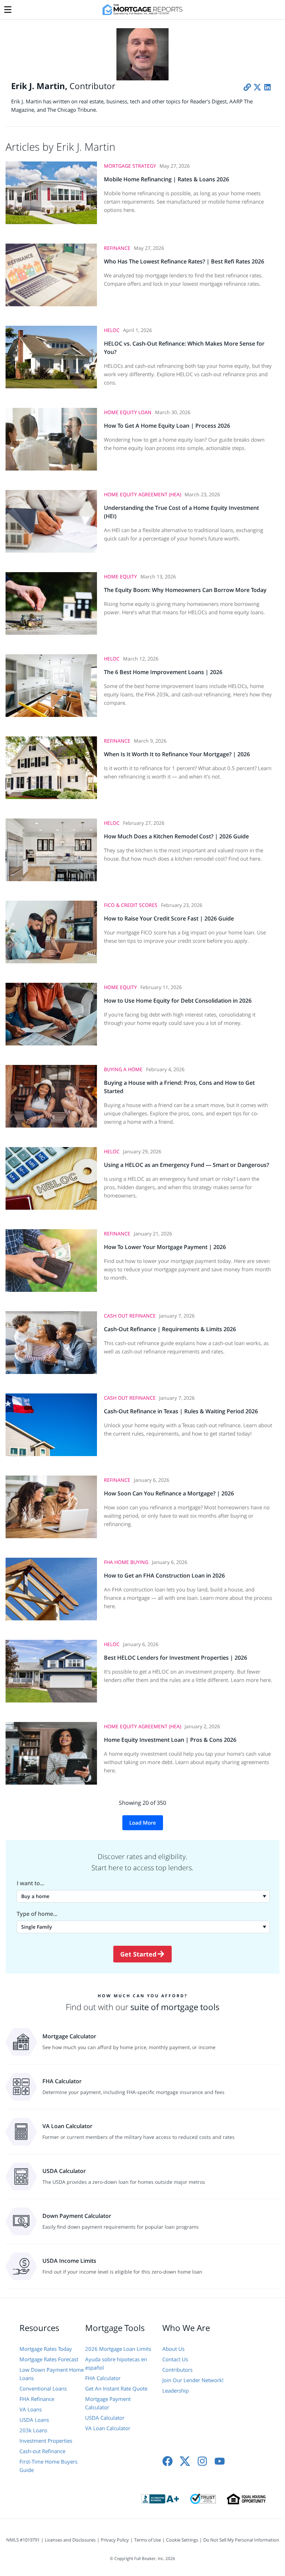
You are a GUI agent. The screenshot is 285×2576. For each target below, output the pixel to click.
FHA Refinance (37, 2399)
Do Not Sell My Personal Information (241, 2540)
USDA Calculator (105, 2418)
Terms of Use (148, 2540)
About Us (173, 2349)
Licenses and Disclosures (70, 2540)
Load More (143, 1823)
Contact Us (175, 2359)
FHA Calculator (103, 2378)
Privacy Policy (115, 2540)
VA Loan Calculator (108, 2428)
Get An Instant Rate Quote (116, 2388)
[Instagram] (202, 2461)
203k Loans (33, 2430)
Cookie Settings (182, 2540)
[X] (257, 87)
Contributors (177, 2370)
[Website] (247, 87)
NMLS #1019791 (23, 2540)
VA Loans (31, 2409)
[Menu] (8, 8)
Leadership (176, 2391)
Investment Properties (46, 2441)
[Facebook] (168, 2461)
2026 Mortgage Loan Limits (118, 2349)
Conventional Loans (43, 2388)
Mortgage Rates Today (46, 2349)
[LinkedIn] (267, 87)
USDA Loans (34, 2420)
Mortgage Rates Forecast (49, 2359)
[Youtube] (220, 2461)
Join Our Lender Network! (193, 2380)
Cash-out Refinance (42, 2451)
